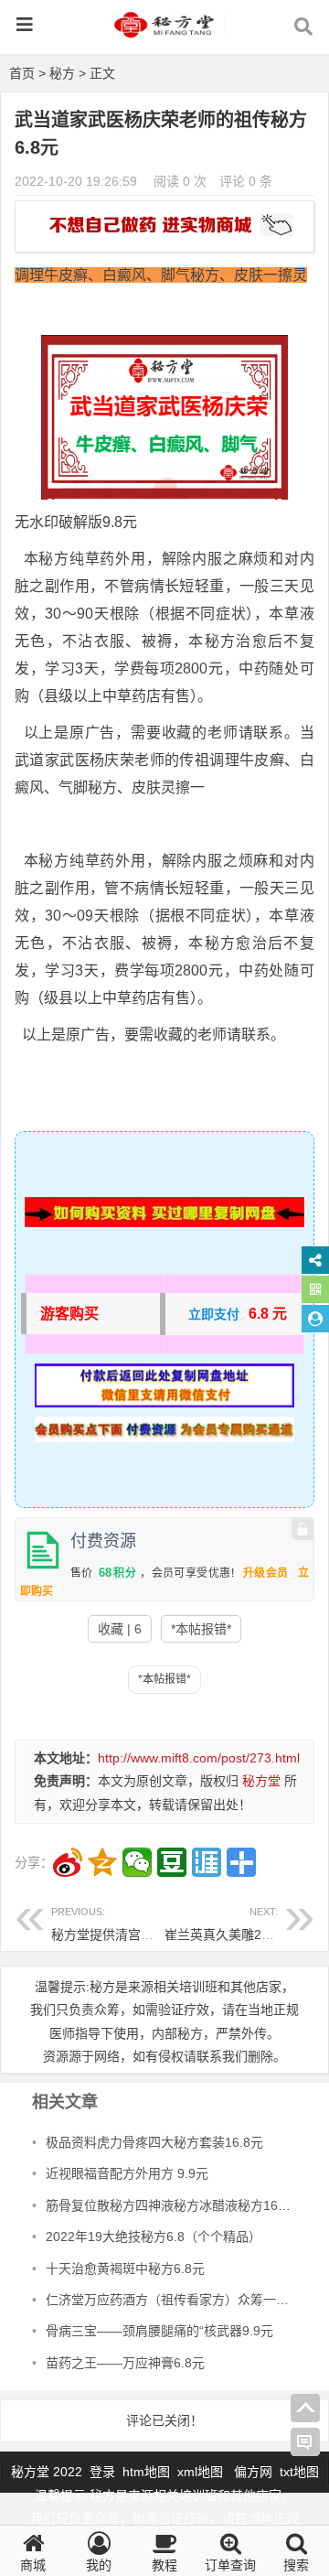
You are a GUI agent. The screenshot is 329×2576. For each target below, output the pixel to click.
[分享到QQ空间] (102, 1862)
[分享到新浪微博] (68, 1862)
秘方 (62, 73)
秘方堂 (261, 1781)
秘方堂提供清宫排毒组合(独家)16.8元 (158, 1924)
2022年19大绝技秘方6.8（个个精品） (154, 2236)
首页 (22, 73)
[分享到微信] (137, 1862)
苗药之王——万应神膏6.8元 (125, 2363)
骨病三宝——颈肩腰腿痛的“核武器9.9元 (159, 2331)
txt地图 (299, 2472)
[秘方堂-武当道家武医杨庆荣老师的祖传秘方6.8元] (164, 33)
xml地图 (202, 2472)
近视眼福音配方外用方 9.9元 (127, 2173)
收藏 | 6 (120, 1629)
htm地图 (146, 2472)
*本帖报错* (201, 1629)
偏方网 (253, 2472)
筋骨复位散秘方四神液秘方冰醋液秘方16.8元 (174, 2205)
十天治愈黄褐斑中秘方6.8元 (125, 2269)
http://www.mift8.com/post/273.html (199, 1758)
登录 (104, 2472)
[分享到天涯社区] (207, 1862)
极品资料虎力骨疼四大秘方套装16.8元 (154, 2142)
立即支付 (214, 1314)
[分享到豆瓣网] (172, 1862)
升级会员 (266, 1573)
